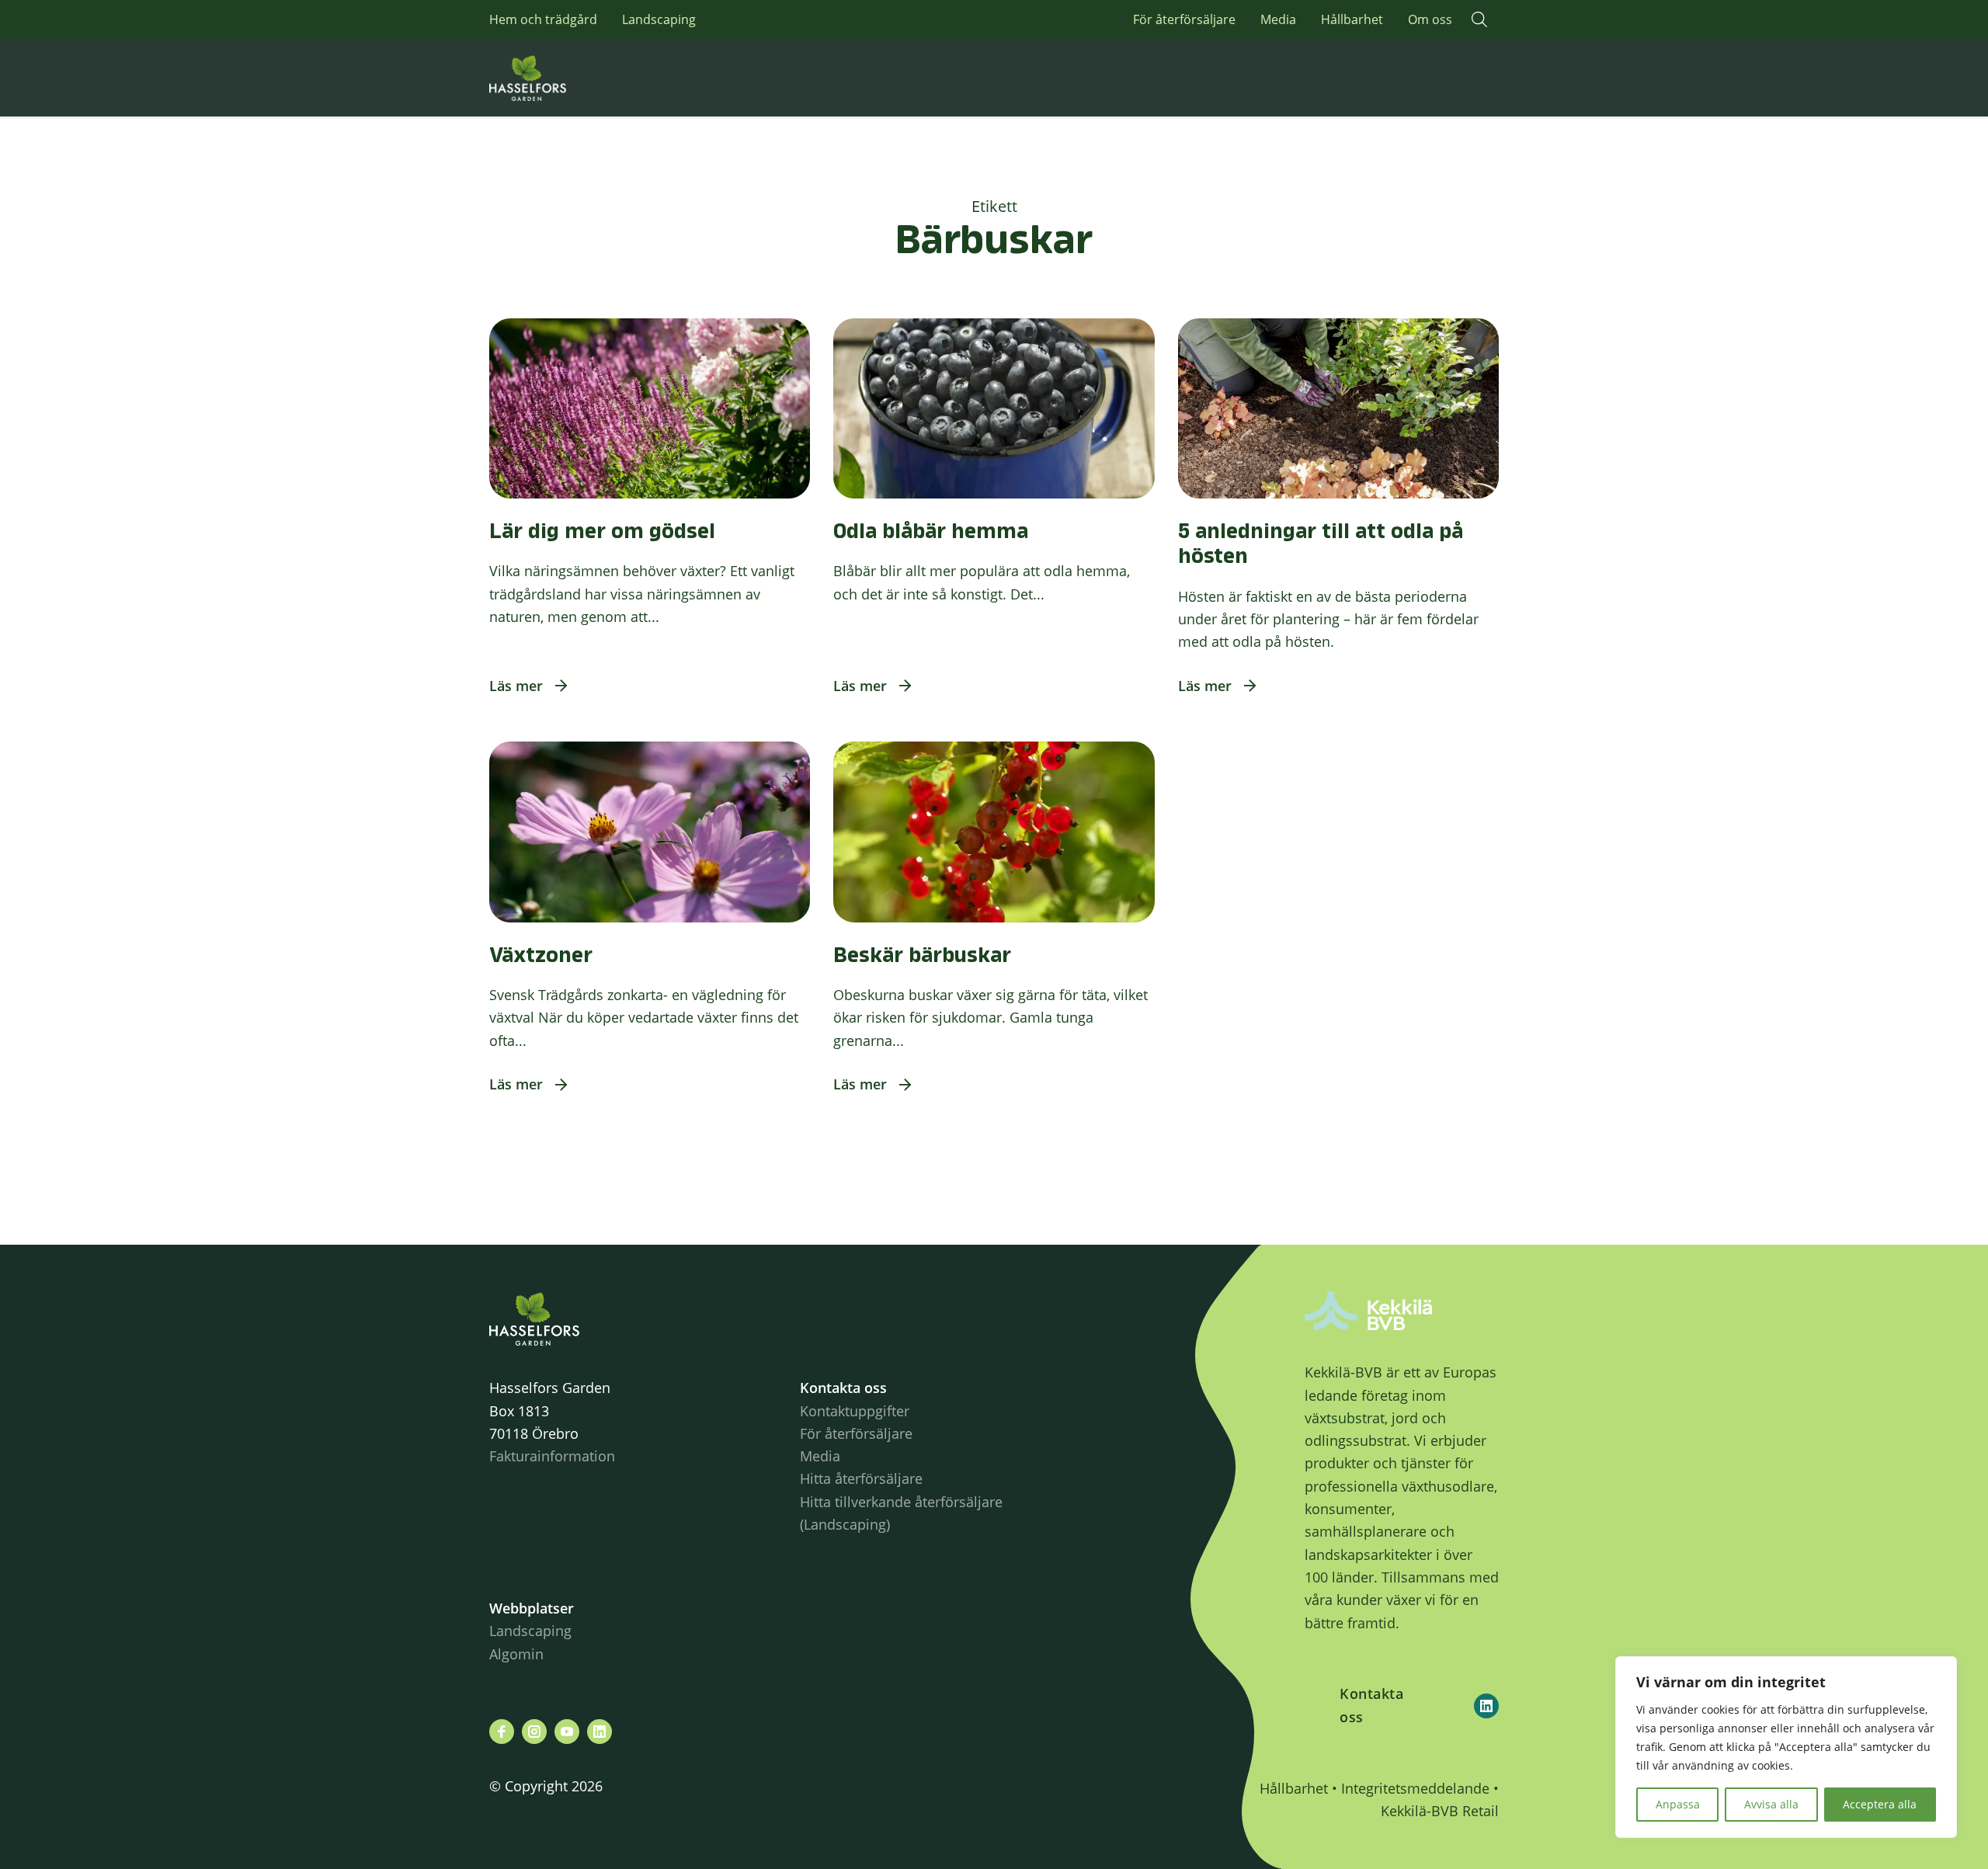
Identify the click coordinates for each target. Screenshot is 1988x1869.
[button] (1479, 19)
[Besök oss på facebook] (502, 1732)
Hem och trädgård (543, 19)
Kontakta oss (1371, 1705)
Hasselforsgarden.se (551, 78)
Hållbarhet (1352, 19)
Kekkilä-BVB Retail (1440, 1811)
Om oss (1430, 19)
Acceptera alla (1880, 1804)
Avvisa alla (1771, 1804)
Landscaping (659, 19)
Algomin (516, 1654)
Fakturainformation (552, 1456)
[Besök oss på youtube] (567, 1732)
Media (1278, 19)
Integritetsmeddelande (1415, 1788)
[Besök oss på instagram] (534, 1732)
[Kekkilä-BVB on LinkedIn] (1486, 1706)
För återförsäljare (1184, 19)
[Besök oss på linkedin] (600, 1732)
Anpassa (1678, 1804)
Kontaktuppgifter (855, 1411)
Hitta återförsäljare (861, 1478)
